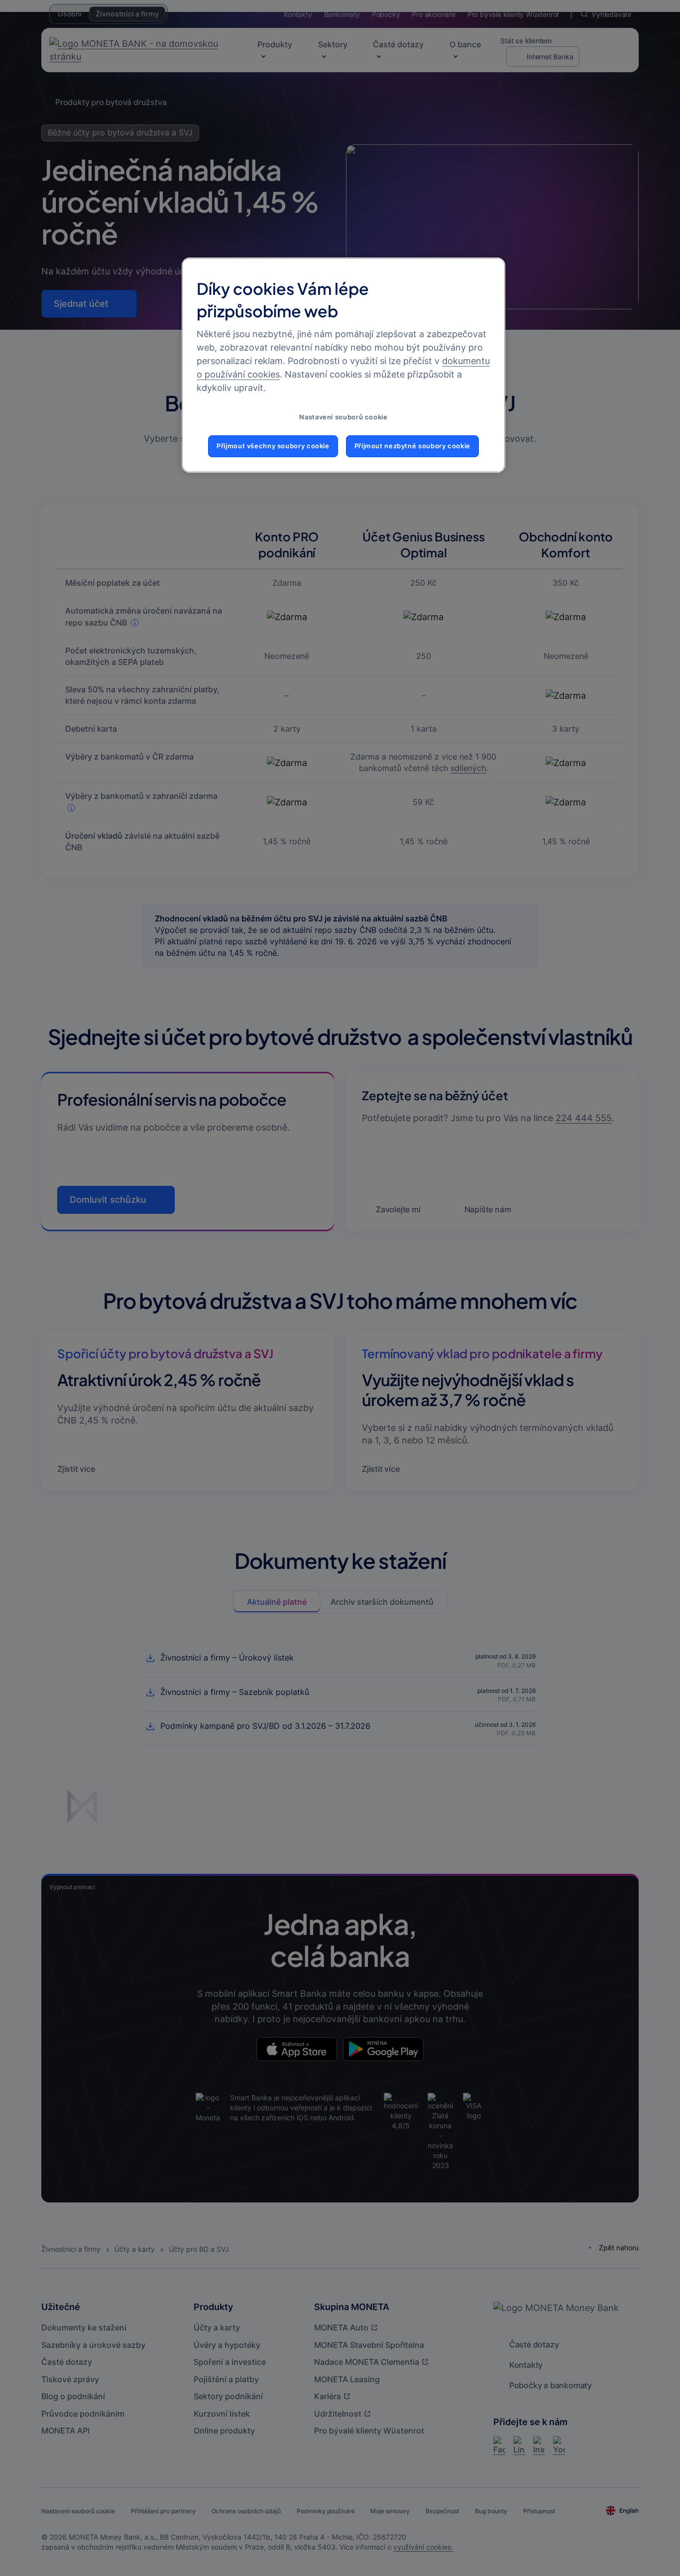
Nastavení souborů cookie (343, 417)
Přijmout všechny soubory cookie (273, 446)
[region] (343, 365)
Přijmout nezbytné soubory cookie (412, 446)
